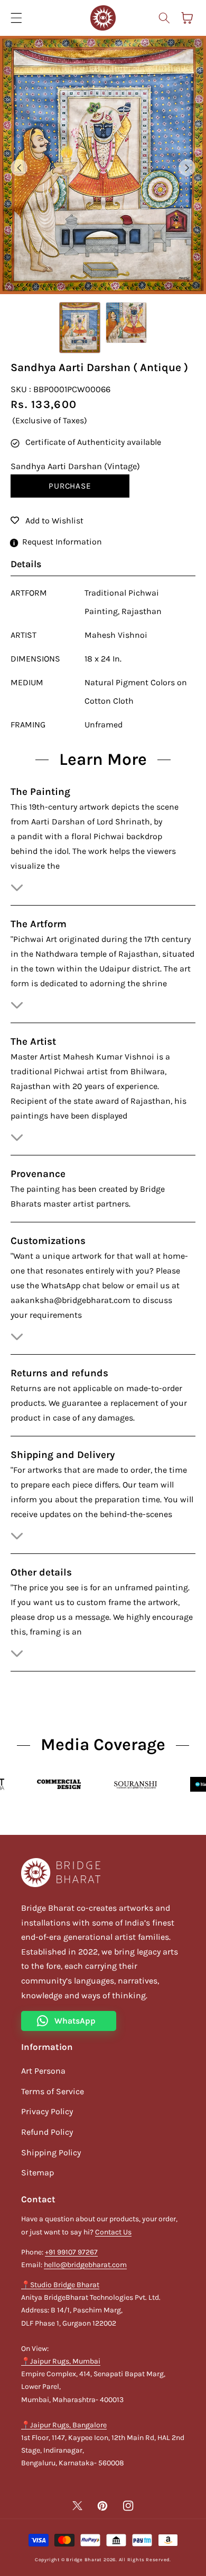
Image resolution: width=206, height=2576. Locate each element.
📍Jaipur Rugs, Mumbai (61, 2361)
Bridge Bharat (84, 2560)
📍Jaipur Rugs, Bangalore (64, 2425)
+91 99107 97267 (71, 2252)
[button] (164, 18)
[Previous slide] (19, 168)
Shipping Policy (51, 2152)
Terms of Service (53, 2091)
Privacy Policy (47, 2111)
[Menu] (16, 18)
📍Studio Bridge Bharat (60, 2285)
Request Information (62, 542)
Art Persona (43, 2071)
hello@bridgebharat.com (85, 2265)
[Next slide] (187, 168)
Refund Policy (47, 2132)
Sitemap (38, 2172)
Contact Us (113, 2232)
